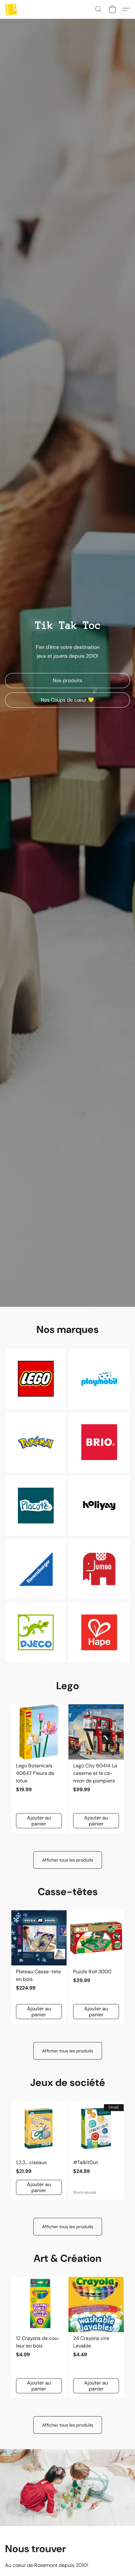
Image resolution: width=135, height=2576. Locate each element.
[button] (11, 9)
